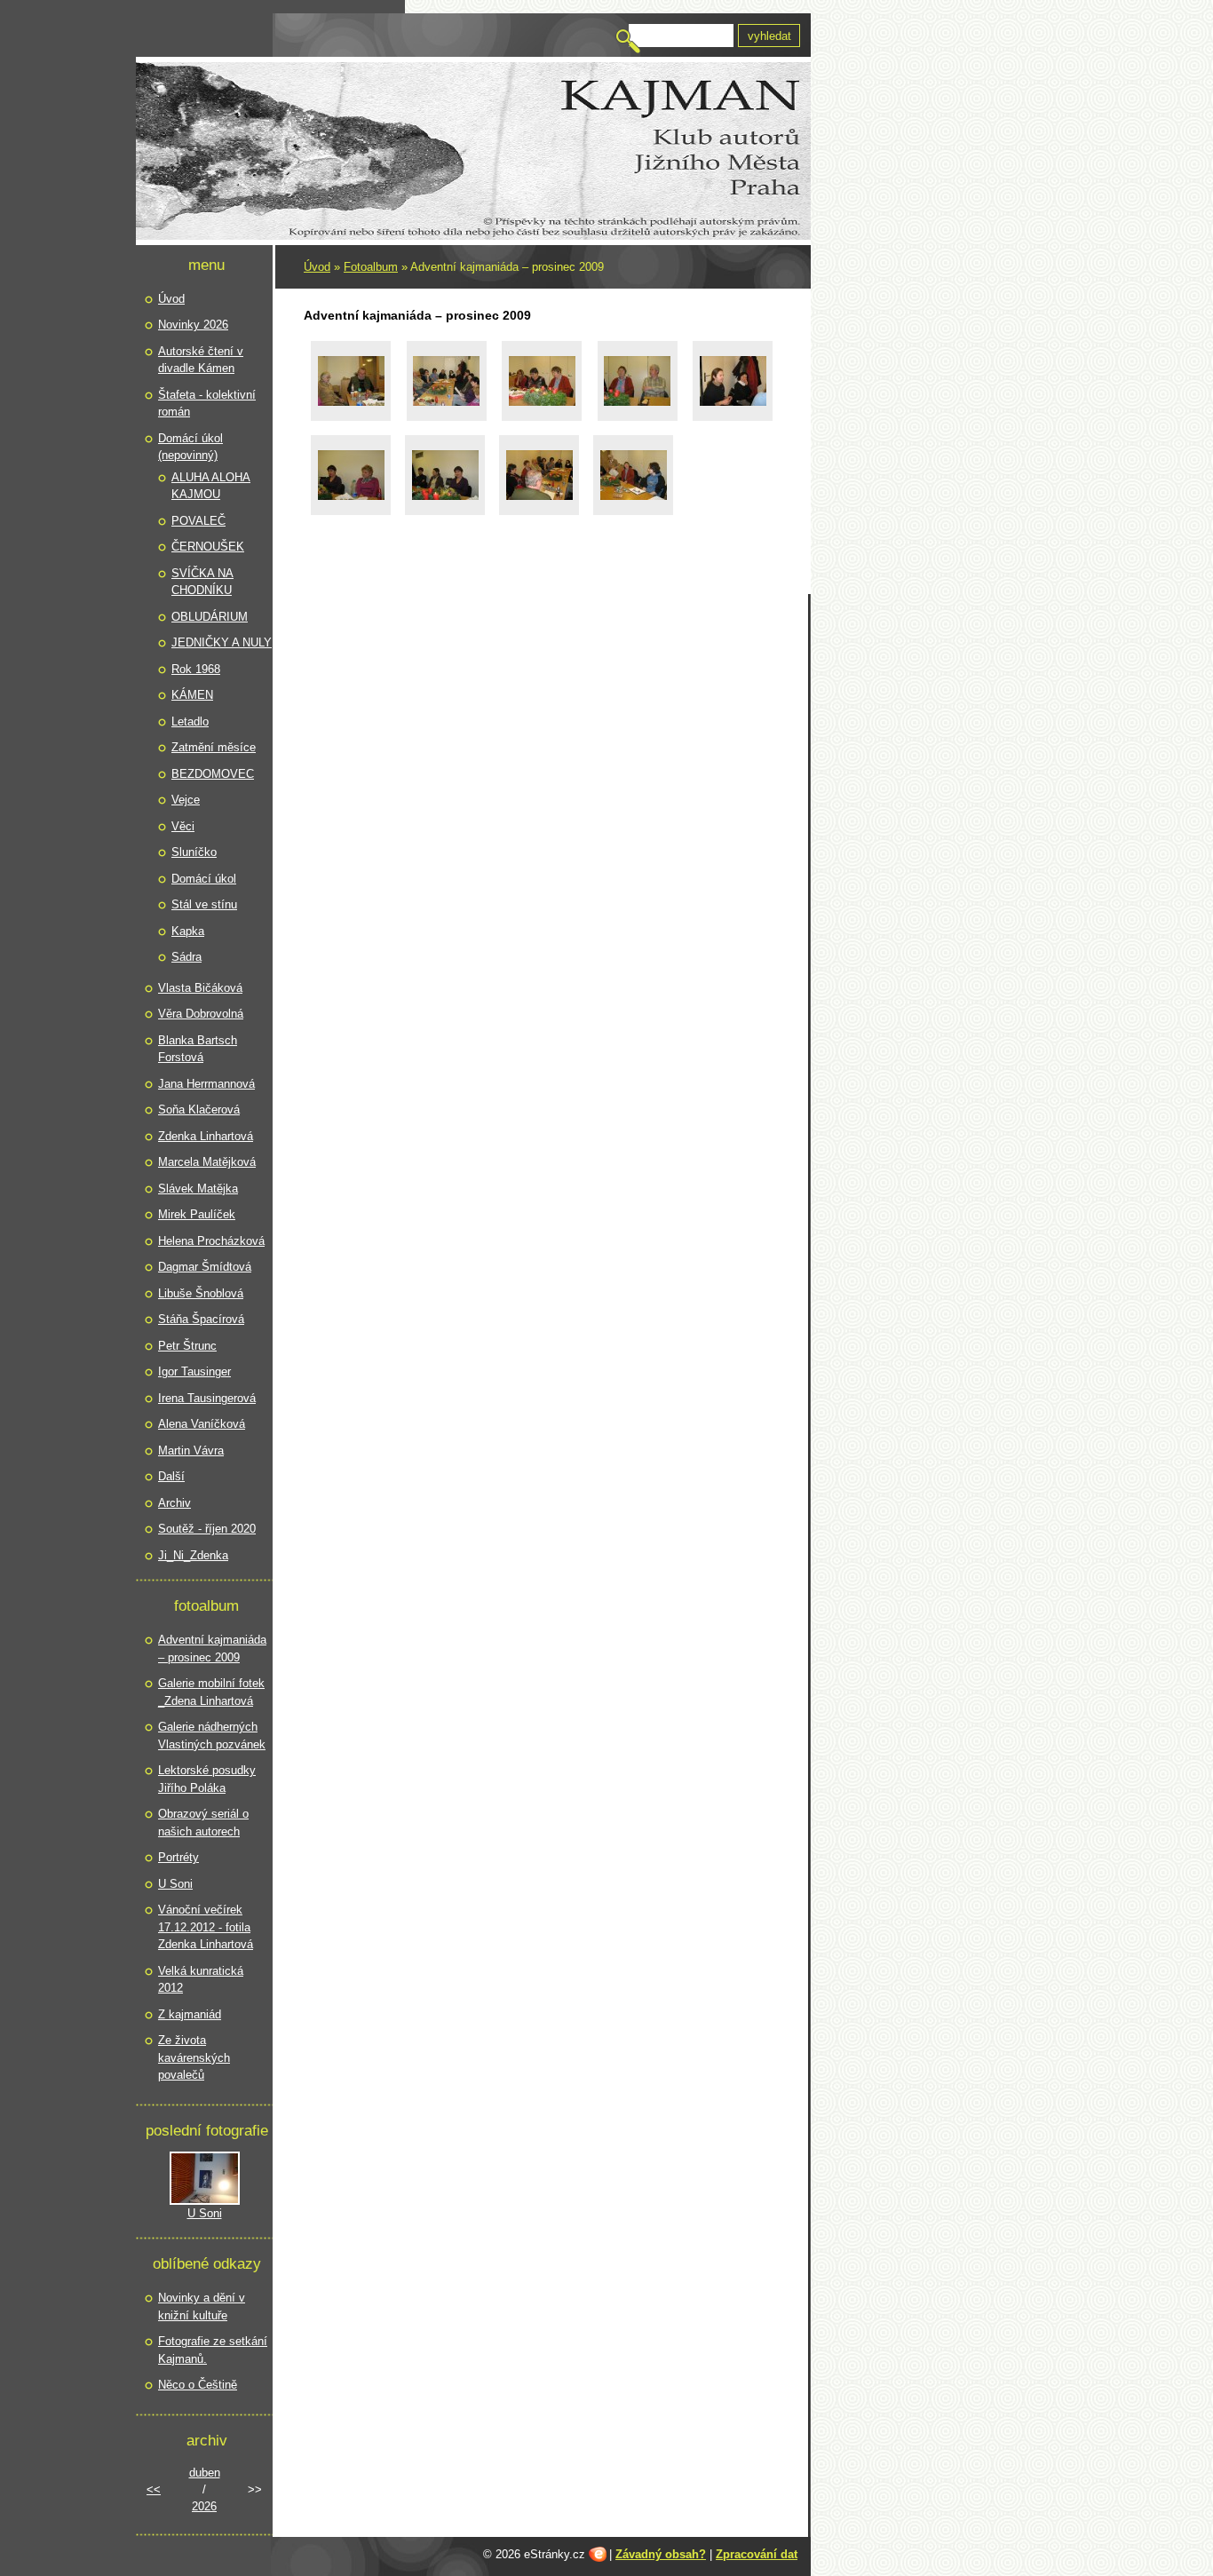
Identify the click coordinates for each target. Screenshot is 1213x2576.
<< (154, 2489)
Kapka (188, 931)
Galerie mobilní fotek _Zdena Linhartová (211, 1692)
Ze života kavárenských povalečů (194, 2057)
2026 (204, 2506)
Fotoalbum (371, 267)
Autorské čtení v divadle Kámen (201, 360)
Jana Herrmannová (206, 1084)
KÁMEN (192, 695)
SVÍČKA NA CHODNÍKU (202, 582)
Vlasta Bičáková (200, 988)
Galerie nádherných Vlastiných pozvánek (212, 1736)
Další (171, 1476)
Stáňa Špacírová (201, 1319)
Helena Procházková (211, 1241)
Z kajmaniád (190, 2014)
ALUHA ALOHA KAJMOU (211, 486)
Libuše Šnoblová (201, 1293)
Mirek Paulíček (197, 1214)
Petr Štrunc (187, 1346)
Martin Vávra (191, 1450)
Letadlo (190, 721)
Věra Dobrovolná (201, 1014)
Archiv (174, 1503)
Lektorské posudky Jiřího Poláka (207, 1779)
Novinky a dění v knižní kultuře (202, 2307)
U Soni (175, 1884)
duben (205, 2473)
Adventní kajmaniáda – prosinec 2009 (212, 1649)
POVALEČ (198, 521)
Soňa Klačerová (199, 1110)
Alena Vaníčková (202, 1424)
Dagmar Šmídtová (205, 1267)
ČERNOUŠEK (208, 547)
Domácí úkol (204, 879)
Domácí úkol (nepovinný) (190, 447)
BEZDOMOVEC (213, 774)
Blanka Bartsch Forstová (198, 1049)
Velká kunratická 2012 (201, 1980)
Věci (183, 826)
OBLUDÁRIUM (210, 617)
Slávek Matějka (198, 1189)
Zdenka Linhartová (206, 1136)
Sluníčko (194, 852)
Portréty (178, 1857)
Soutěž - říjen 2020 (207, 1529)
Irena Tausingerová (207, 1398)
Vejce (186, 800)
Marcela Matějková (207, 1162)
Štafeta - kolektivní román (207, 404)
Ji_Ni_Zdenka (193, 1555)
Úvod (317, 267)
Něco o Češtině (198, 2385)
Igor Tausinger (194, 1371)
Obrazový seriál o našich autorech (203, 1823)
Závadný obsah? (661, 2554)
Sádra (186, 957)
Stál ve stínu (204, 904)
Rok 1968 (196, 669)
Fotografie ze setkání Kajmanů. (213, 2350)
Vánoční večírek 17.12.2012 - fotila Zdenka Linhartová (206, 1927)
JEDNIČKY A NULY (222, 642)
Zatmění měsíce (214, 747)
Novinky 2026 (193, 325)
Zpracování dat (757, 2554)
